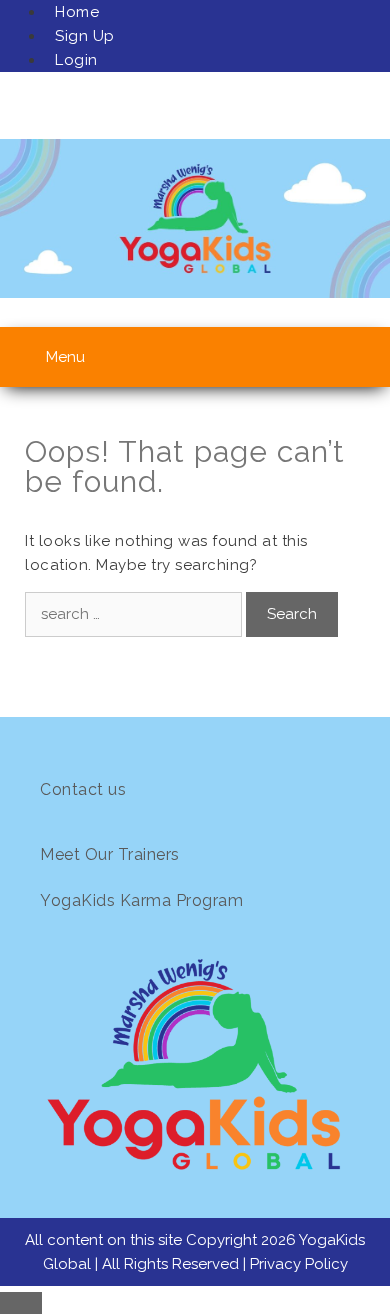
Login (76, 60)
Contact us (83, 789)
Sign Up (85, 36)
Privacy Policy (299, 1264)
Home (77, 12)
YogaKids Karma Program (141, 900)
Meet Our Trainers (110, 854)
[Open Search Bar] (351, 352)
